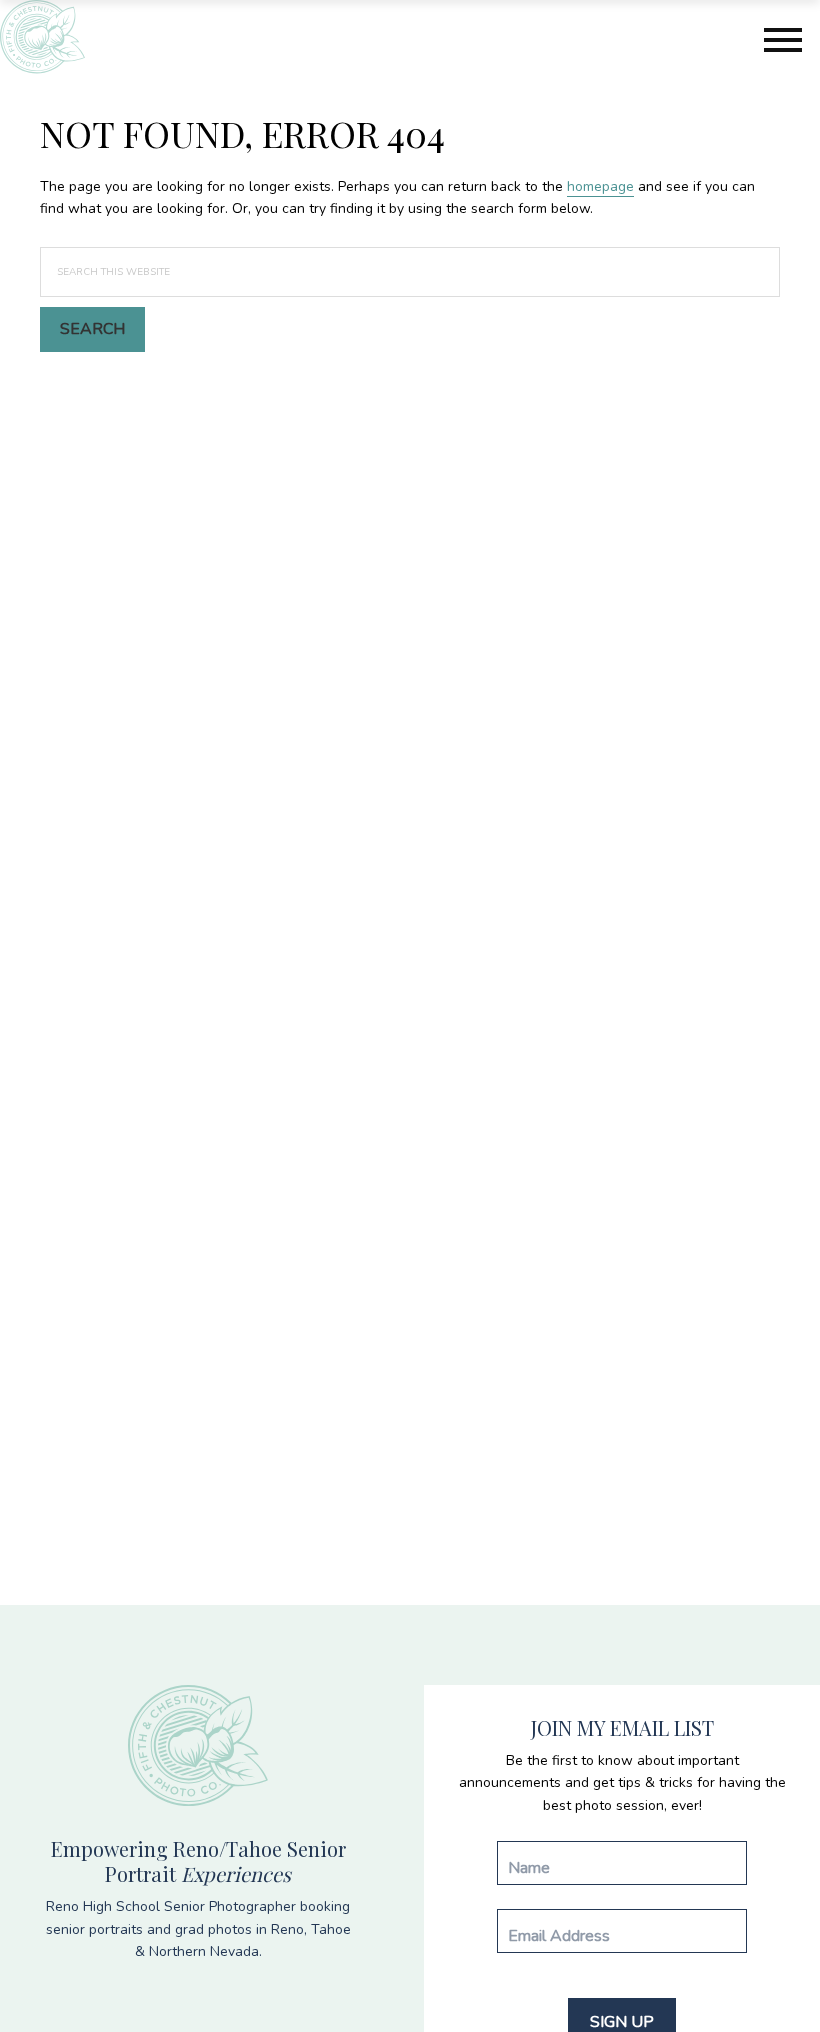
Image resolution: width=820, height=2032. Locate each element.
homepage (600, 186)
